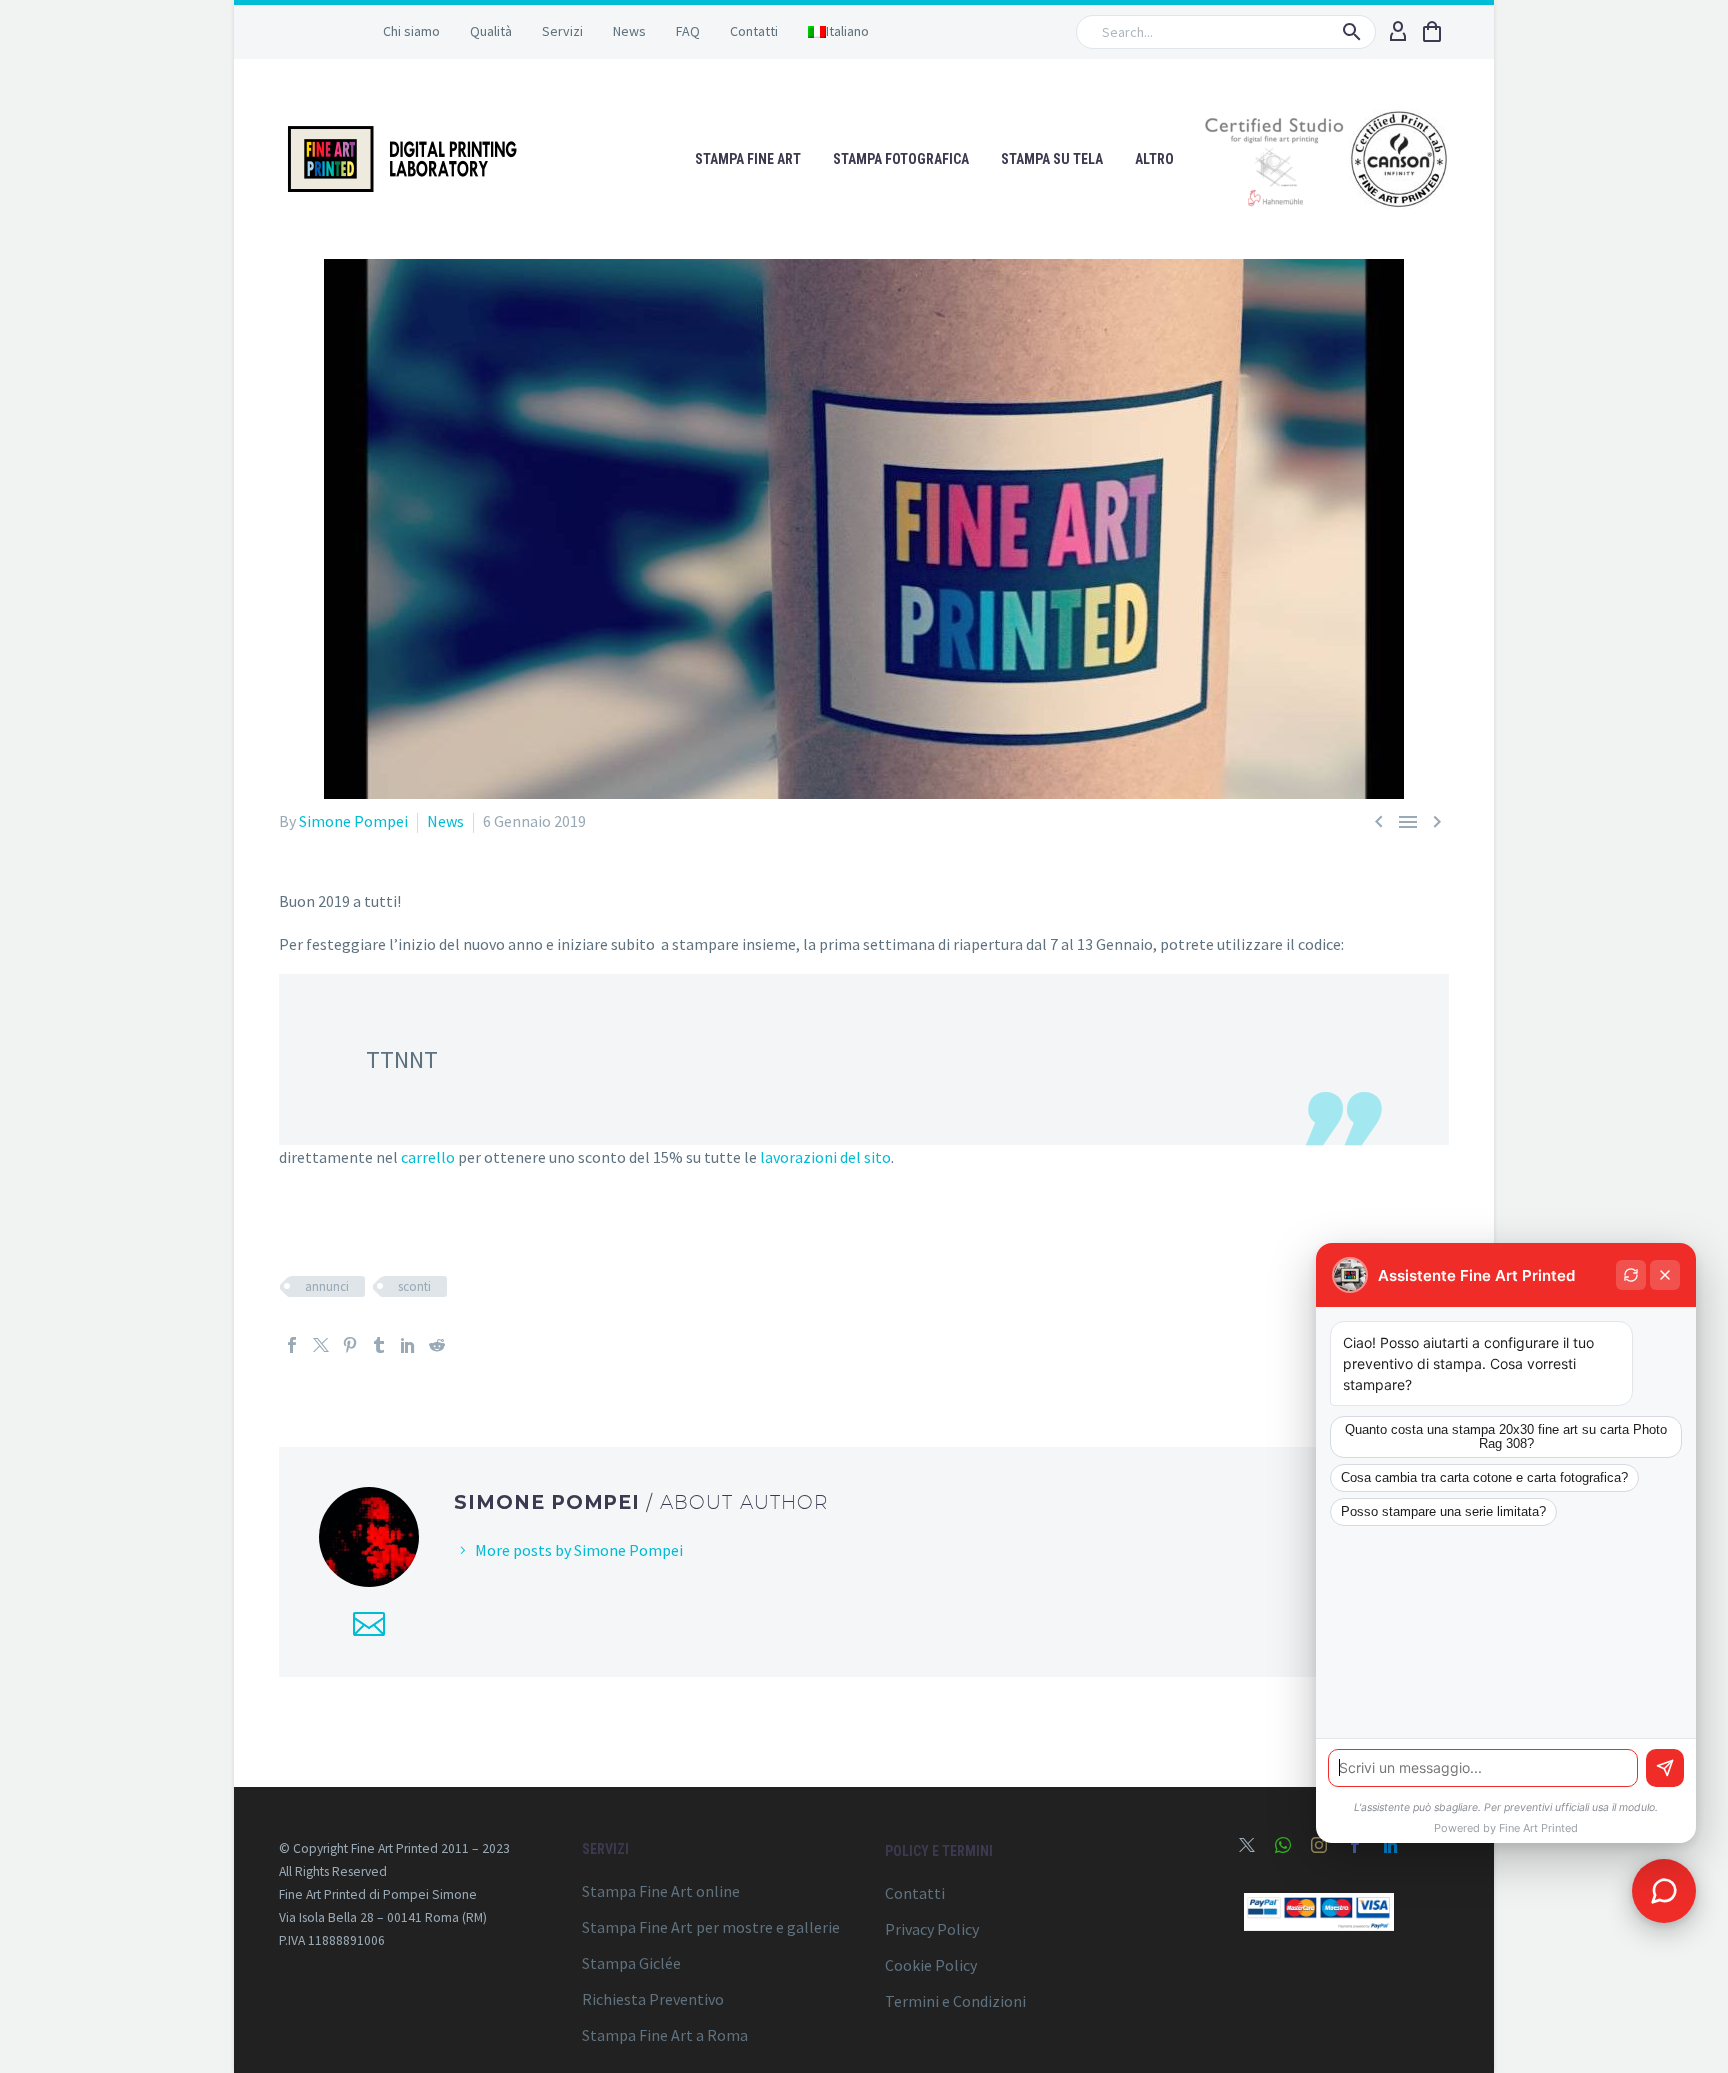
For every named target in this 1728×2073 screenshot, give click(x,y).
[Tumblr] (379, 1345)
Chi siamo (411, 31)
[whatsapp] (1283, 1845)
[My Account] (1398, 32)
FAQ (688, 31)
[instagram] (1319, 1845)
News (629, 31)
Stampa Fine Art (748, 159)
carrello (428, 1157)
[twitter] (1247, 1845)
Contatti (754, 31)
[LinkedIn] (408, 1345)
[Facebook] (292, 1345)
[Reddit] (437, 1345)
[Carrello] (1432, 32)
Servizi (562, 31)
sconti (414, 1286)
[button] (1352, 32)
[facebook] (1355, 1845)
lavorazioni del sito (825, 1157)
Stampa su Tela (1052, 159)
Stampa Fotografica (901, 159)
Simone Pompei (353, 821)
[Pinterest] (350, 1345)
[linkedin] (1391, 1845)
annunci (327, 1286)
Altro (1154, 159)
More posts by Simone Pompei (579, 1550)
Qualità (491, 31)
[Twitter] (321, 1345)
